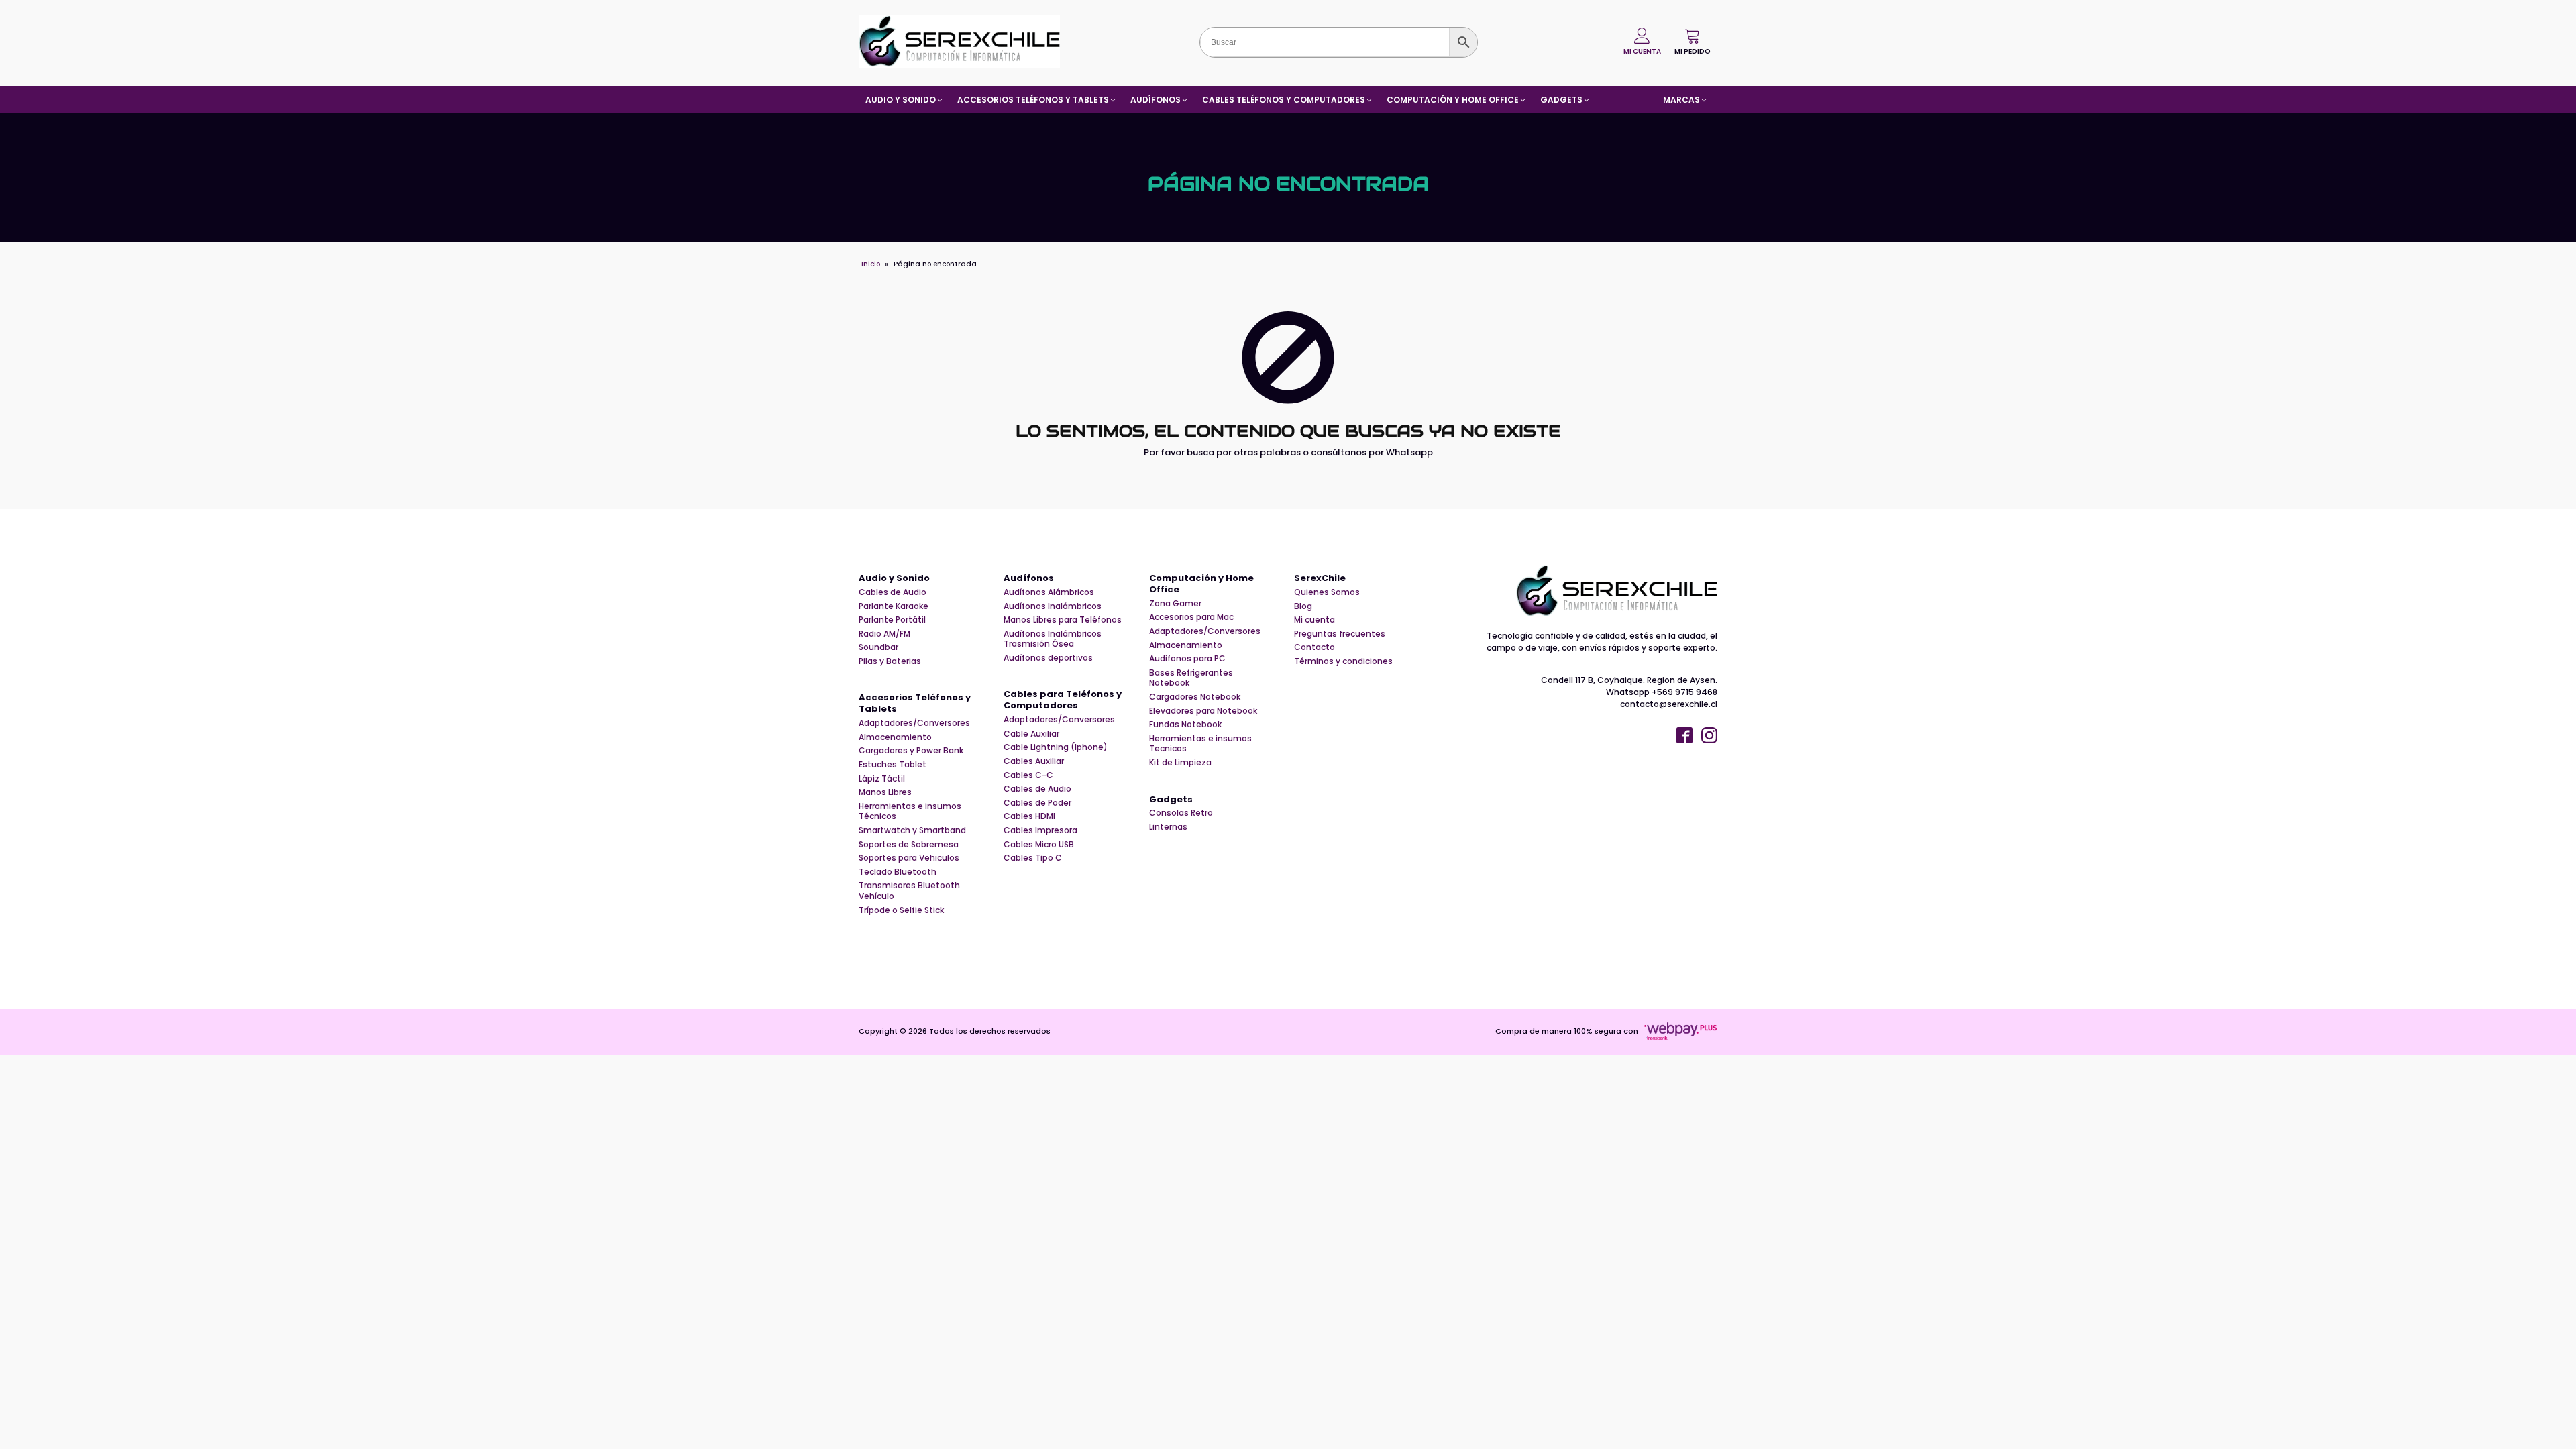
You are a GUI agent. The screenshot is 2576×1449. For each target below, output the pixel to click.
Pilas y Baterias (890, 661)
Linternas (1168, 827)
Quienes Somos (1327, 592)
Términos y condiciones (1343, 661)
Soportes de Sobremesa (909, 845)
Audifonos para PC (1187, 659)
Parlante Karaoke (894, 606)
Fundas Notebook (1185, 724)
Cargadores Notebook (1195, 697)
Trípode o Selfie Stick (901, 910)
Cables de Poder (1037, 803)
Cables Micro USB (1039, 845)
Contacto (1314, 647)
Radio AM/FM (884, 634)
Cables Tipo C (1033, 858)
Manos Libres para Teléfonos (1063, 620)
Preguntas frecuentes (1340, 634)
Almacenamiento (895, 737)
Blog (1303, 606)
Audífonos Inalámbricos (1053, 606)
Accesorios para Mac (1191, 617)
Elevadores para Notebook (1203, 711)
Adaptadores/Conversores (914, 723)
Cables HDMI (1029, 816)
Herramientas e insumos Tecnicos (1200, 744)
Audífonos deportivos (1048, 658)
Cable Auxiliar (1031, 734)
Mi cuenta (1314, 620)
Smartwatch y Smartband (912, 830)
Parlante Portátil (892, 620)
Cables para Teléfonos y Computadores (1063, 700)
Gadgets (1171, 800)
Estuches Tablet (893, 765)
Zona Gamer (1175, 604)
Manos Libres (885, 792)
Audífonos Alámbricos (1049, 592)
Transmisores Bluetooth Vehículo (909, 891)
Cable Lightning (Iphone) (1056, 747)
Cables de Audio (893, 592)
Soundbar (878, 647)
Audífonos (1029, 579)
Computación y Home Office (1201, 584)
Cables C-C (1028, 775)
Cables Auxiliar (1034, 761)
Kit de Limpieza (1180, 763)
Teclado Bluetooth (898, 872)
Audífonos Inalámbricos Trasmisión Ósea (1053, 639)
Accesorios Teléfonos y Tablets (915, 704)
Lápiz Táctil (882, 779)
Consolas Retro (1181, 813)
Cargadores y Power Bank (911, 751)
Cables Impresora (1040, 830)
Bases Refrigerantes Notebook (1191, 678)
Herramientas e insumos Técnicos (910, 811)
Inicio (871, 264)
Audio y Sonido (894, 579)
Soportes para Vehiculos (909, 858)
